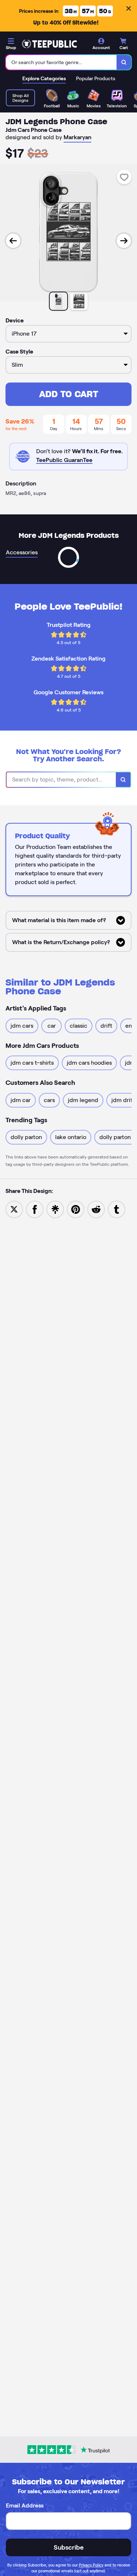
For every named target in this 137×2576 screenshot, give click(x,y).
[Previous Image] (13, 241)
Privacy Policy (91, 2565)
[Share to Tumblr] (117, 1209)
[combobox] (61, 62)
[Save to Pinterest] (76, 1209)
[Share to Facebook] (35, 1209)
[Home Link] (49, 44)
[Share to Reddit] (96, 1209)
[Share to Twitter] (14, 1209)
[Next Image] (124, 241)
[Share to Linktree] (55, 1209)
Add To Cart (69, 394)
